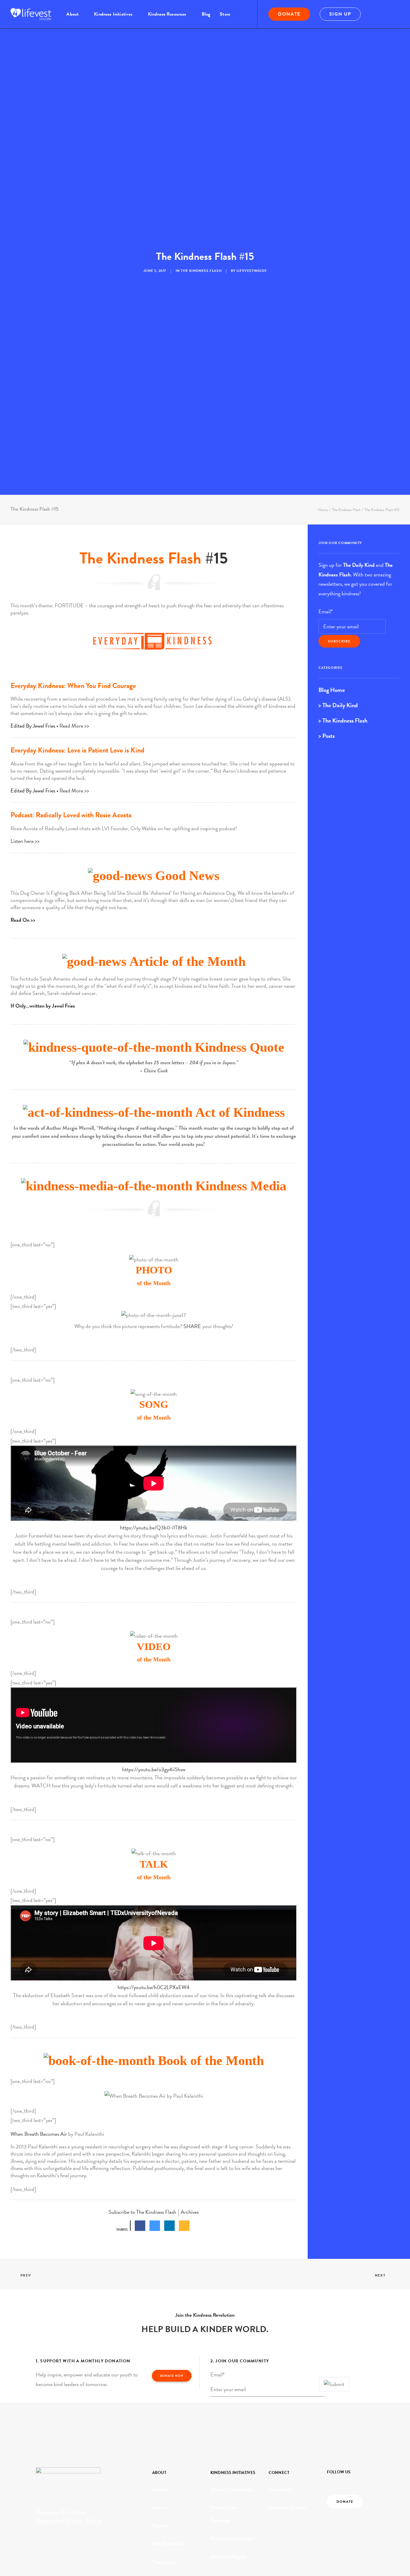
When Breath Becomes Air (39, 2154)
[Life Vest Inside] (31, 14)
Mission (160, 2510)
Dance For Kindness (231, 2510)
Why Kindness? (168, 2564)
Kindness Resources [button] (167, 14)
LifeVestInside (252, 281)
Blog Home (332, 710)
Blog (206, 14)
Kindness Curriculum (232, 2559)
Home (323, 530)
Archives (190, 2232)
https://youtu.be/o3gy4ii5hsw (154, 1790)
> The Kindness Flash (343, 741)
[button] (378, 14)
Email (326, 632)
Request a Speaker (288, 2528)
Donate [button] (345, 2522)
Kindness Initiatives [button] (113, 14)
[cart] (395, 14)
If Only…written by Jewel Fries (43, 1026)
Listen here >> (25, 861)
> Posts (327, 756)
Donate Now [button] (172, 2396)
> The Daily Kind (338, 726)
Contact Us (280, 2510)
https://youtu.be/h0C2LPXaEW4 (154, 2007)
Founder (161, 2546)
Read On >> (23, 940)
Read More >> (74, 746)
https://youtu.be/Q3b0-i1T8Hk (154, 1548)
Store (225, 14)
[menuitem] (75, 14)
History (160, 2528)
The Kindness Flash (201, 281)
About (72, 14)
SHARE (192, 1347)
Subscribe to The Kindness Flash (142, 2232)
